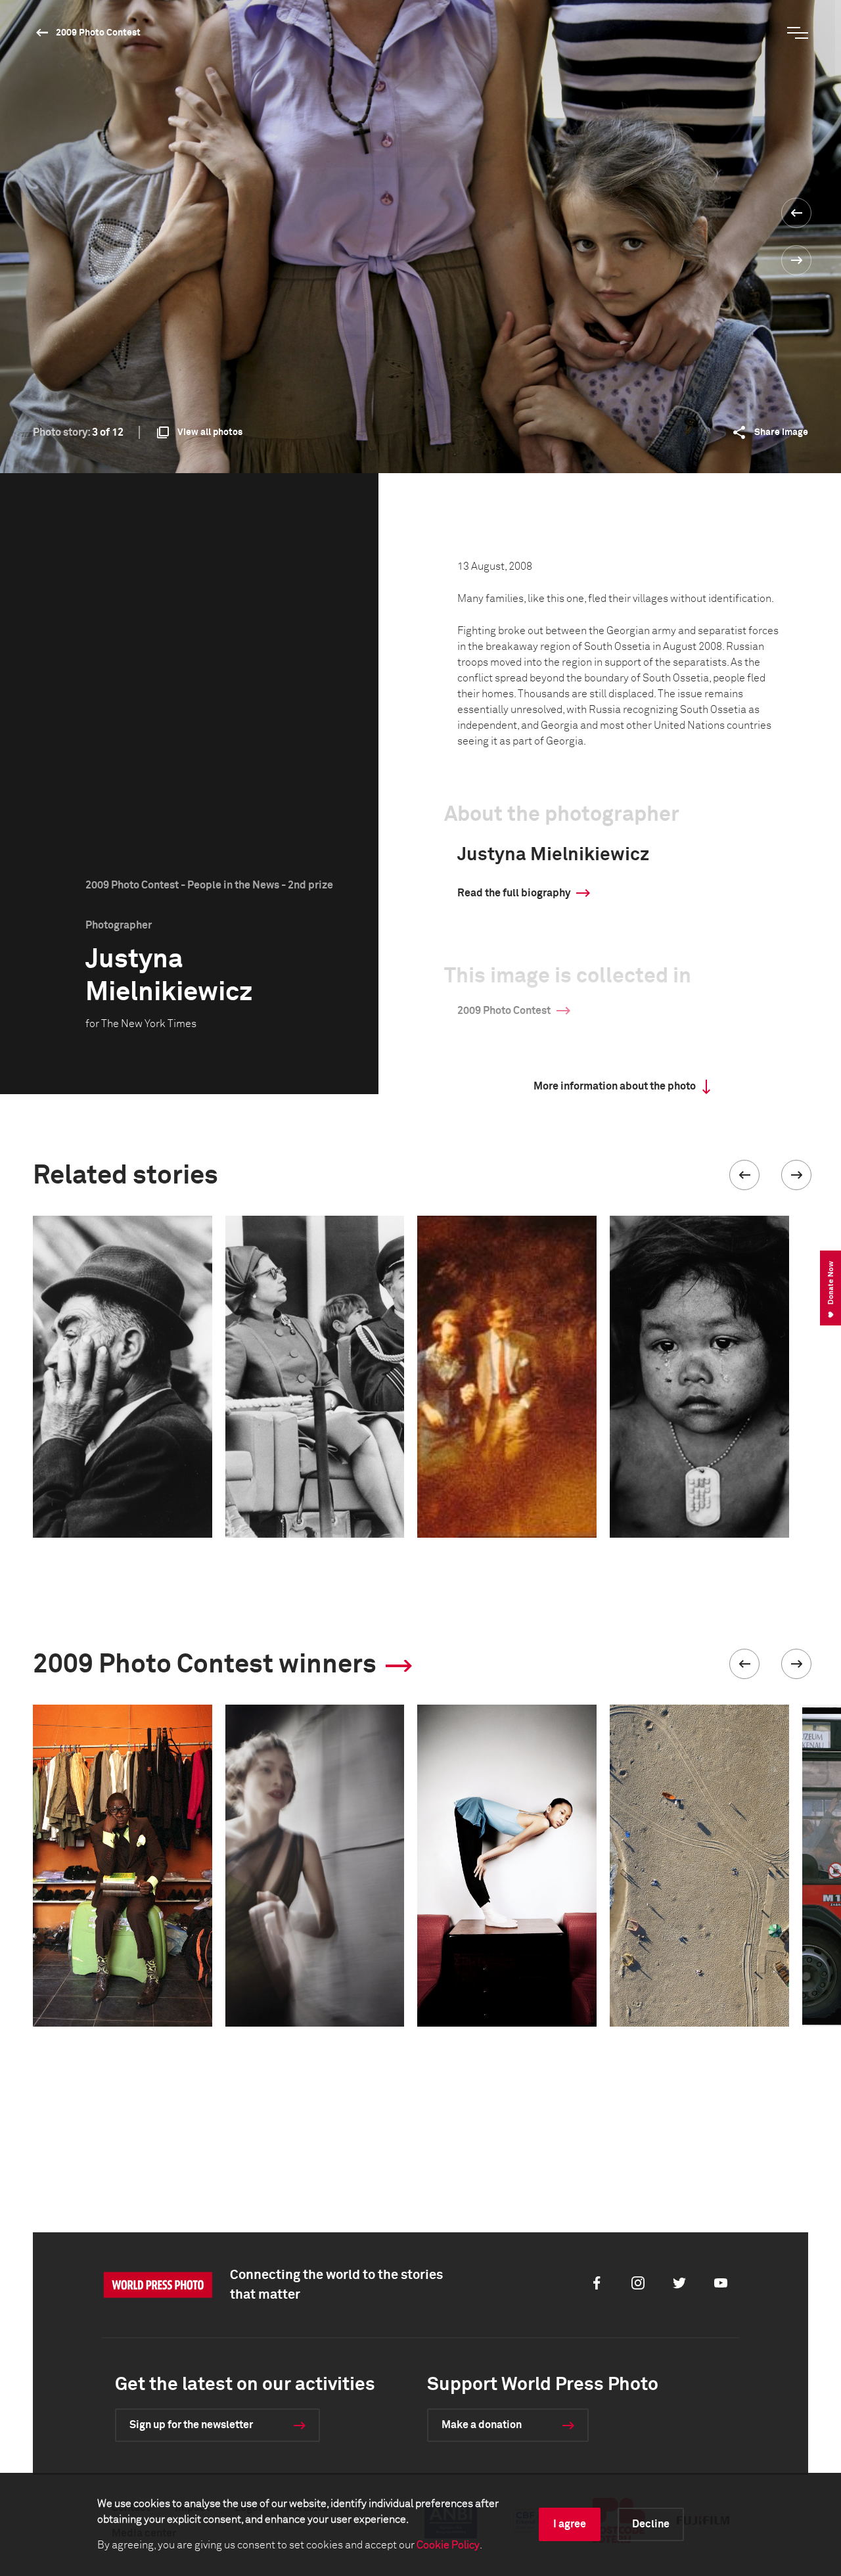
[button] (744, 1175)
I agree (570, 2524)
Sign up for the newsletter (191, 2425)
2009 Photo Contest (98, 33)
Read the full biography (514, 893)
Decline (651, 2524)
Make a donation (482, 2425)
